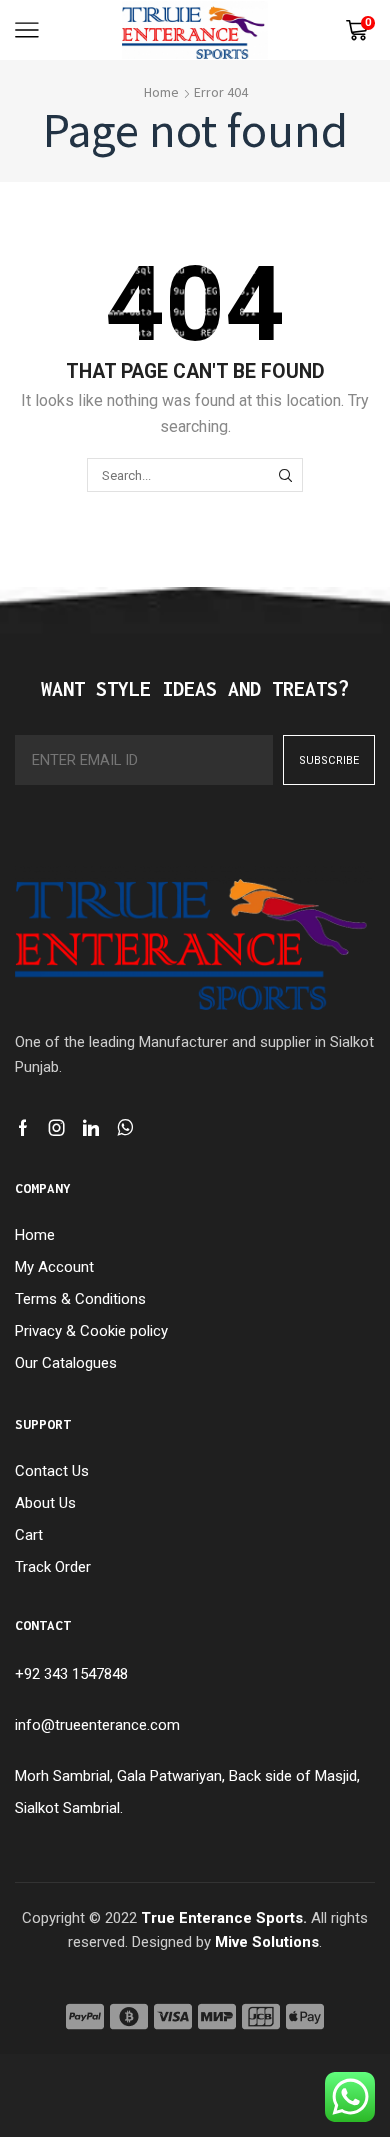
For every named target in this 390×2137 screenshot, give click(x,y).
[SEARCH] (285, 475)
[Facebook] (23, 1128)
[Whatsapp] (125, 1128)
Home (161, 92)
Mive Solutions (267, 1942)
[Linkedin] (91, 1128)
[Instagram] (57, 1128)
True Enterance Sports (222, 1918)
